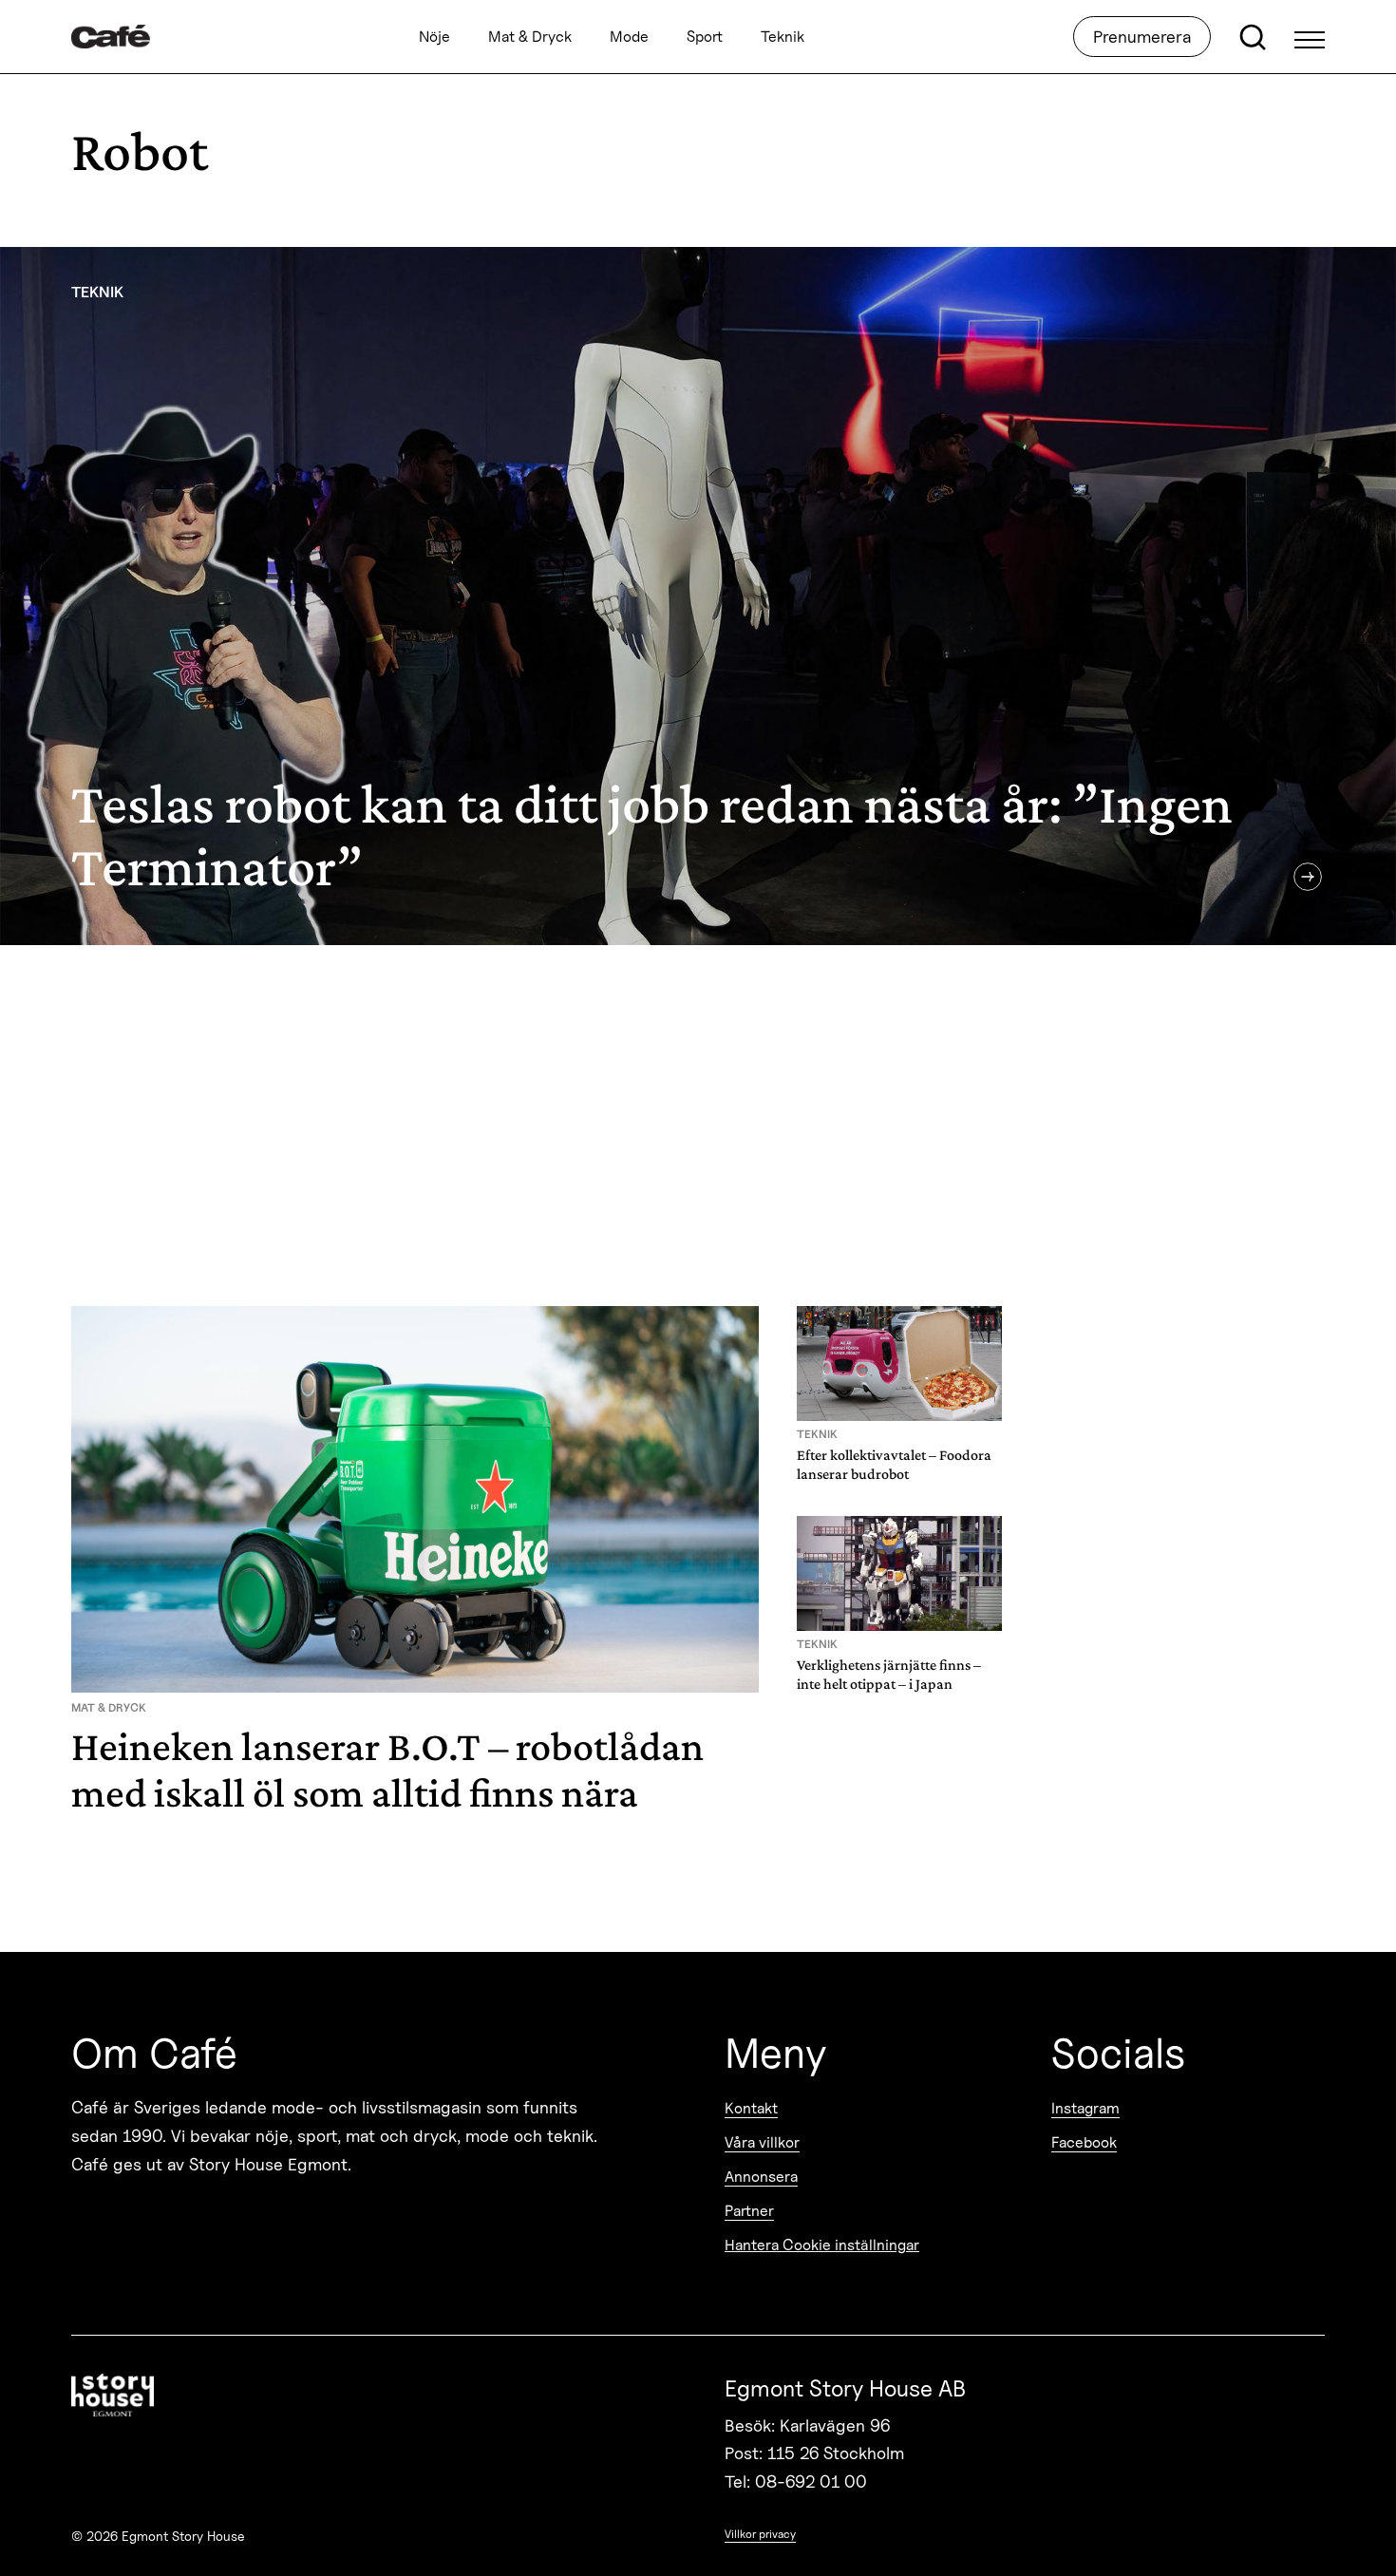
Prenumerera (1142, 37)
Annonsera (761, 2177)
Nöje (434, 37)
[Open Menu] (1310, 37)
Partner (749, 2211)
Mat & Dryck (530, 37)
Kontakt (751, 2108)
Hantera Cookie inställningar (822, 2245)
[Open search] (1253, 37)
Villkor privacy (760, 2534)
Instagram (1085, 2108)
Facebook (1084, 2142)
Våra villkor (762, 2142)
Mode (629, 37)
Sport (705, 37)
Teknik (783, 37)
